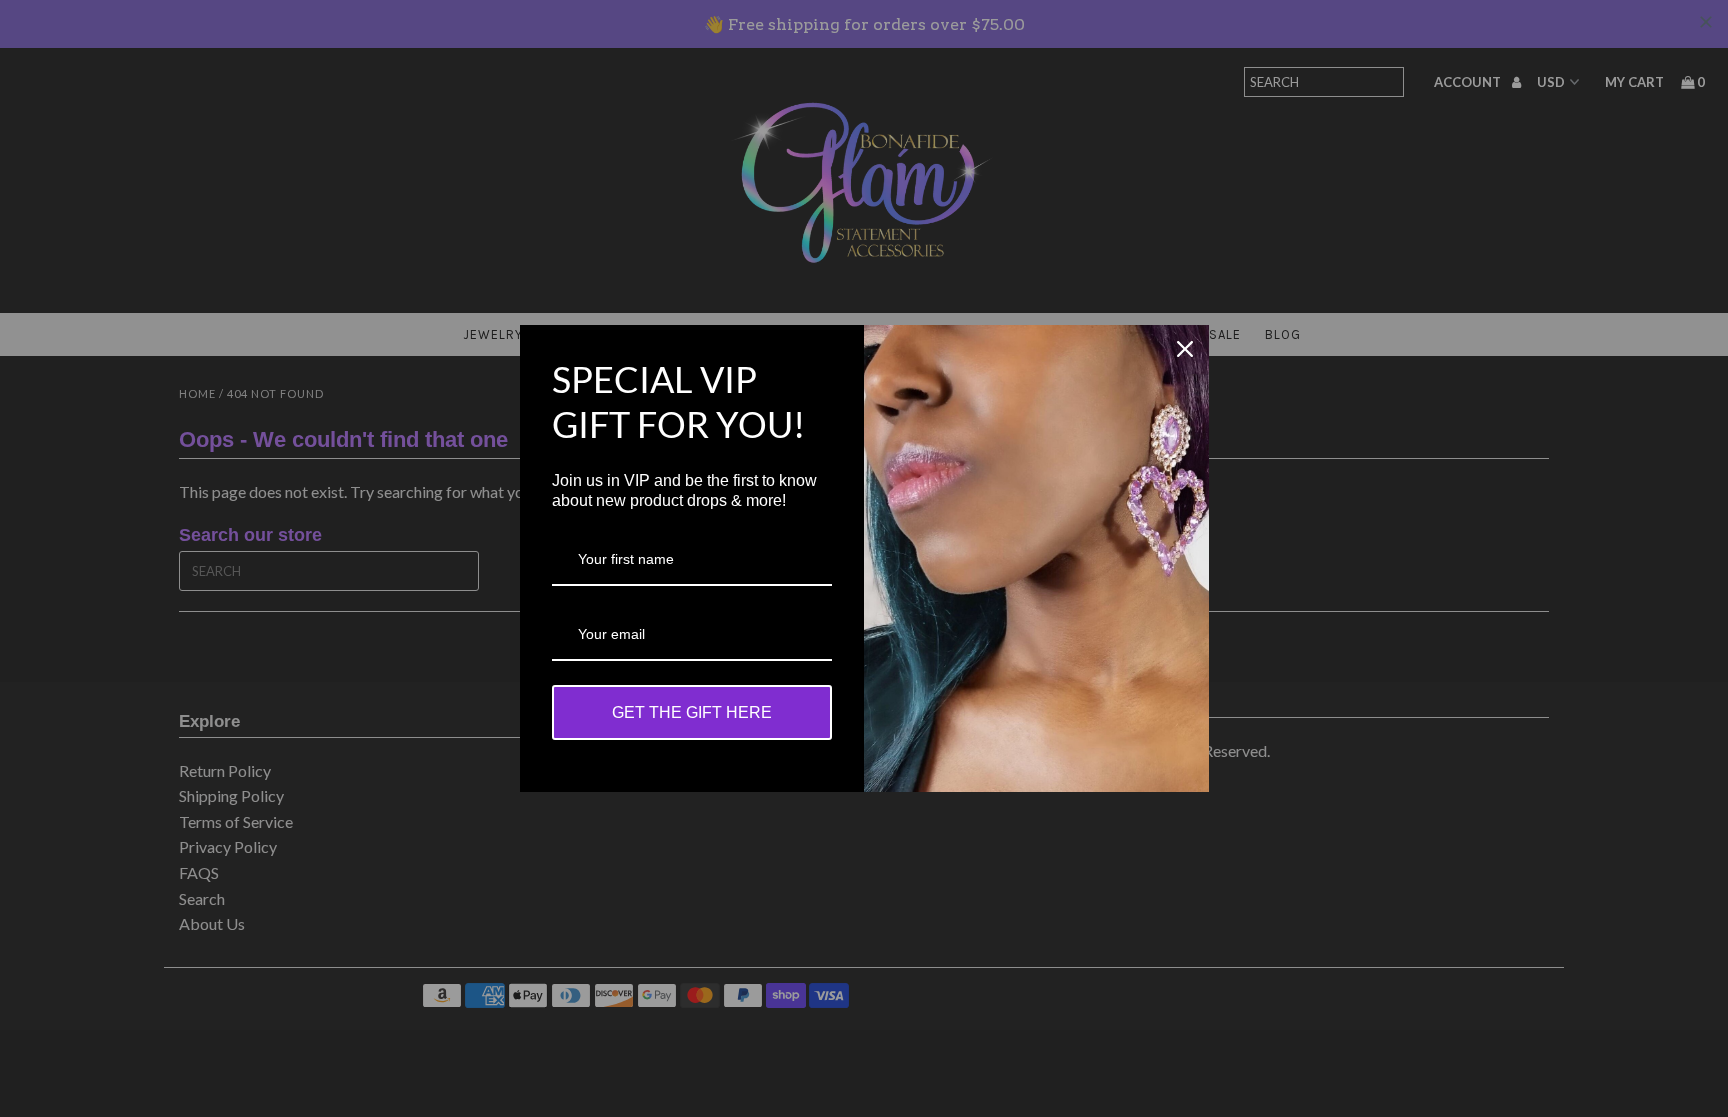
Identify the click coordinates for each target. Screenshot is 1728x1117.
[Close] (1185, 349)
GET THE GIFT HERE (692, 712)
